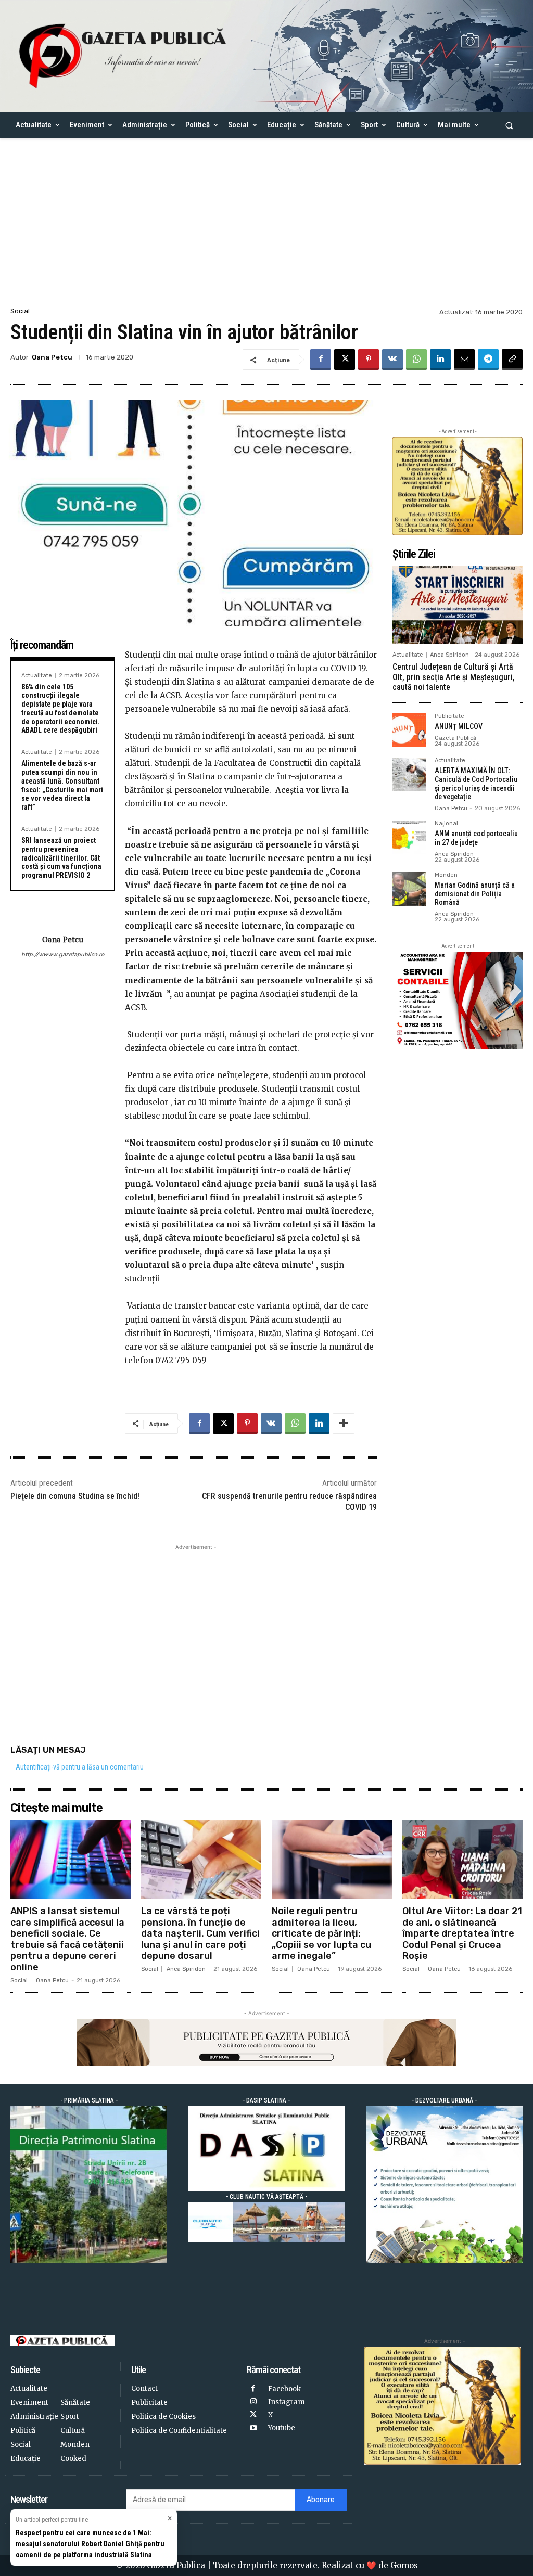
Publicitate (449, 716)
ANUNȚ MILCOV (459, 726)
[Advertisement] (266, 227)
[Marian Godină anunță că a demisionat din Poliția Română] (409, 889)
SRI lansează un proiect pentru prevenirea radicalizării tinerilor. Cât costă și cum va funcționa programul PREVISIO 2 (61, 858)
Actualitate (37, 676)
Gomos (404, 2565)
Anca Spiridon (449, 655)
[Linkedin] (440, 360)
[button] (509, 125)
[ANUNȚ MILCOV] (409, 730)
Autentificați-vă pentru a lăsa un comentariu (80, 1767)
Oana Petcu (52, 357)
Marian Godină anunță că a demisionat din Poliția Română (475, 894)
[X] (345, 360)
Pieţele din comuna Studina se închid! (75, 1496)
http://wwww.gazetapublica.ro (62, 954)
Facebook (284, 2389)
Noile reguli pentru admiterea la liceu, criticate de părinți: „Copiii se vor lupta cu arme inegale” (321, 1933)
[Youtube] (253, 2428)
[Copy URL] (512, 360)
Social (20, 311)
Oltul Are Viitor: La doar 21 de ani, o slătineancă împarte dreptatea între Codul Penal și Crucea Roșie (462, 1933)
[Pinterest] (369, 360)
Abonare (321, 2500)
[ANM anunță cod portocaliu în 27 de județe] (409, 837)
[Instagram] (253, 2402)
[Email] (464, 360)
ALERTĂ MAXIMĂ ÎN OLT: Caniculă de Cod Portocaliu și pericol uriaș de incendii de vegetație (476, 784)
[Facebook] (321, 360)
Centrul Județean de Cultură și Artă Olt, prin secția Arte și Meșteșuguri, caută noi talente (454, 677)
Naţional (446, 824)
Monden (446, 875)
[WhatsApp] (416, 360)
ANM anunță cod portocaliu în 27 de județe (476, 838)
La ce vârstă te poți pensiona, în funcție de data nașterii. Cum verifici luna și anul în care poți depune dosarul (200, 1933)
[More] (344, 1424)
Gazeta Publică (455, 738)
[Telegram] (488, 360)
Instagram (287, 2402)
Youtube (282, 2428)
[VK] (392, 360)
